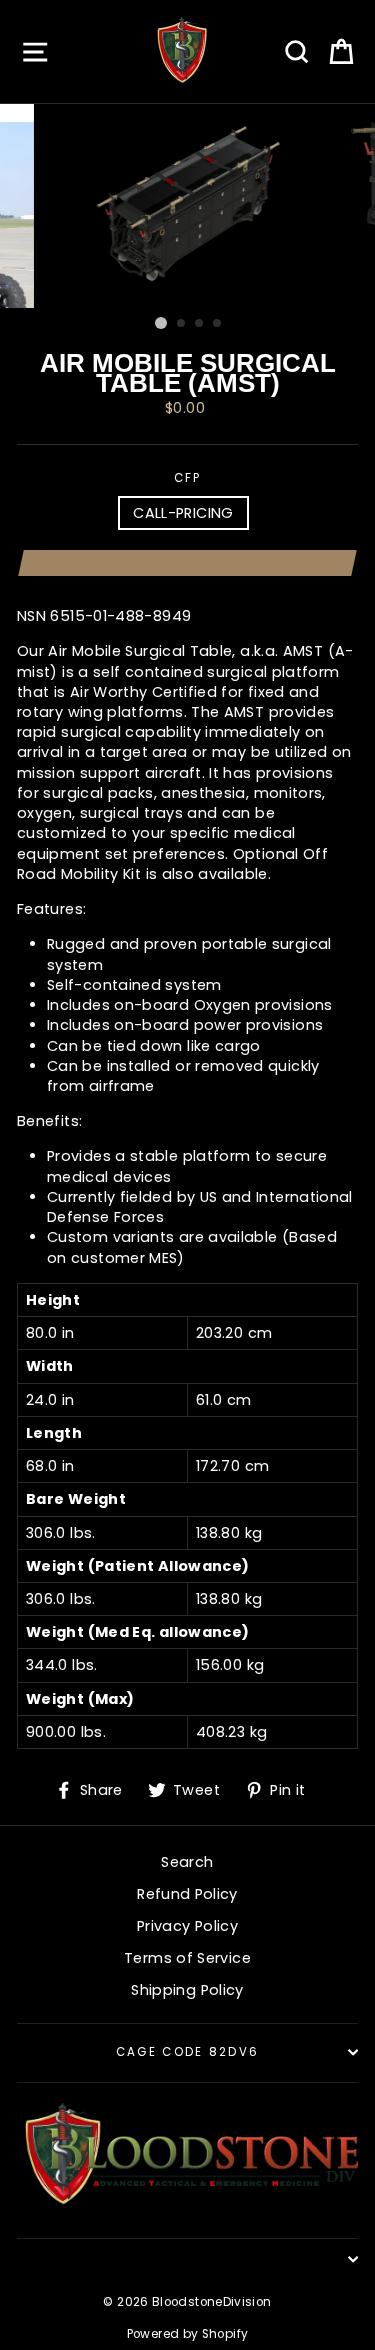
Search (187, 1862)
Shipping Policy (187, 1990)
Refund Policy (187, 1894)
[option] (188, 206)
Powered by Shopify (188, 2334)
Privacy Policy (187, 1926)
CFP (188, 478)
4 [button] (218, 324)
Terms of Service (187, 1958)
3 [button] (200, 324)
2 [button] (182, 324)
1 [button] (161, 323)
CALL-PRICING (183, 513)
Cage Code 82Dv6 (188, 2052)
